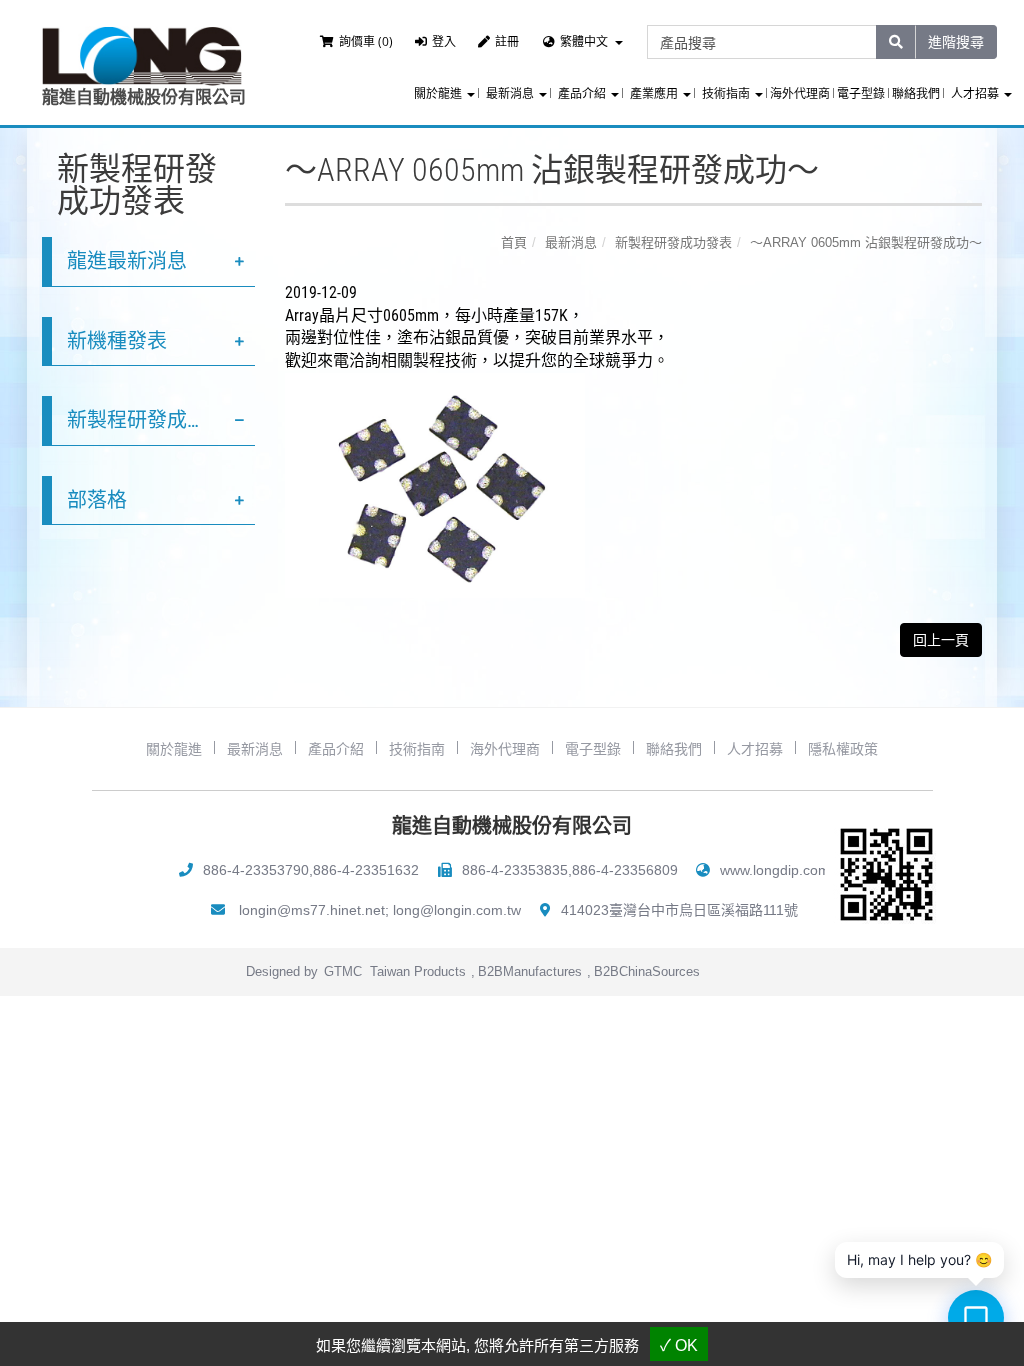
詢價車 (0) (366, 41)
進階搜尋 (956, 41)
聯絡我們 (916, 94)
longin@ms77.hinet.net (312, 910)
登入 (444, 41)
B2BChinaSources (647, 971)
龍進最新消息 (127, 261)
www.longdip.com (775, 870)
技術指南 (417, 749)
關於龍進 (174, 749)
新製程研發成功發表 (157, 420)
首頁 (514, 242)
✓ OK (679, 1345)
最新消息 (571, 242)
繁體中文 (584, 41)
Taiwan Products (418, 971)
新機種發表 (117, 341)
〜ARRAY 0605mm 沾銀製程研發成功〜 (866, 242)
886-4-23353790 (256, 870)
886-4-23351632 (366, 870)
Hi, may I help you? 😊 (919, 1259)
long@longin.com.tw (457, 910)
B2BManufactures (530, 971)
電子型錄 (861, 94)
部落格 (97, 500)
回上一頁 (941, 640)
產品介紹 (336, 749)
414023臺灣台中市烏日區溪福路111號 (679, 910)
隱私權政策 (843, 749)
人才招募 (755, 749)
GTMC (343, 971)
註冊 (507, 41)
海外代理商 (800, 94)
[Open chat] (976, 1318)
